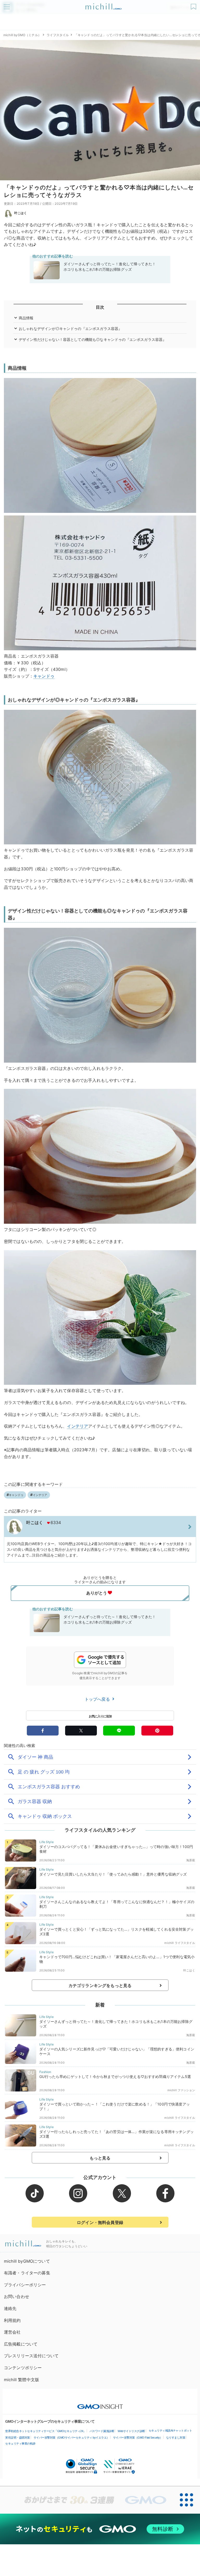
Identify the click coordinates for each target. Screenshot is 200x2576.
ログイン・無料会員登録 (100, 2222)
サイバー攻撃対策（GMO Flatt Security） (138, 2438)
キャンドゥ (44, 676)
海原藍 (190, 1860)
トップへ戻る (98, 1699)
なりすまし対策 (176, 2438)
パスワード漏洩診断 (102, 2431)
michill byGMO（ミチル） (22, 35)
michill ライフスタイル (180, 1943)
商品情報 (26, 318)
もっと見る (100, 2158)
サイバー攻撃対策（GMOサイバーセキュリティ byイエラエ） (71, 2438)
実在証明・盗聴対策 (18, 2438)
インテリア (77, 1426)
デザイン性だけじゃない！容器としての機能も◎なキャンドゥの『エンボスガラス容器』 (92, 339)
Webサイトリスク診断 (131, 2431)
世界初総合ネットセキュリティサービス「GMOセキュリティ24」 (46, 2431)
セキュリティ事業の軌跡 (20, 2443)
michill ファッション (181, 2090)
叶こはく (21, 213)
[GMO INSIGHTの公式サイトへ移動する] (100, 2404)
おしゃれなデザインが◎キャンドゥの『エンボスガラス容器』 (70, 329)
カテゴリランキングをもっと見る (100, 1985)
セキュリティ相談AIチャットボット (170, 2431)
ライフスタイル (58, 35)
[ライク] (194, 5)
